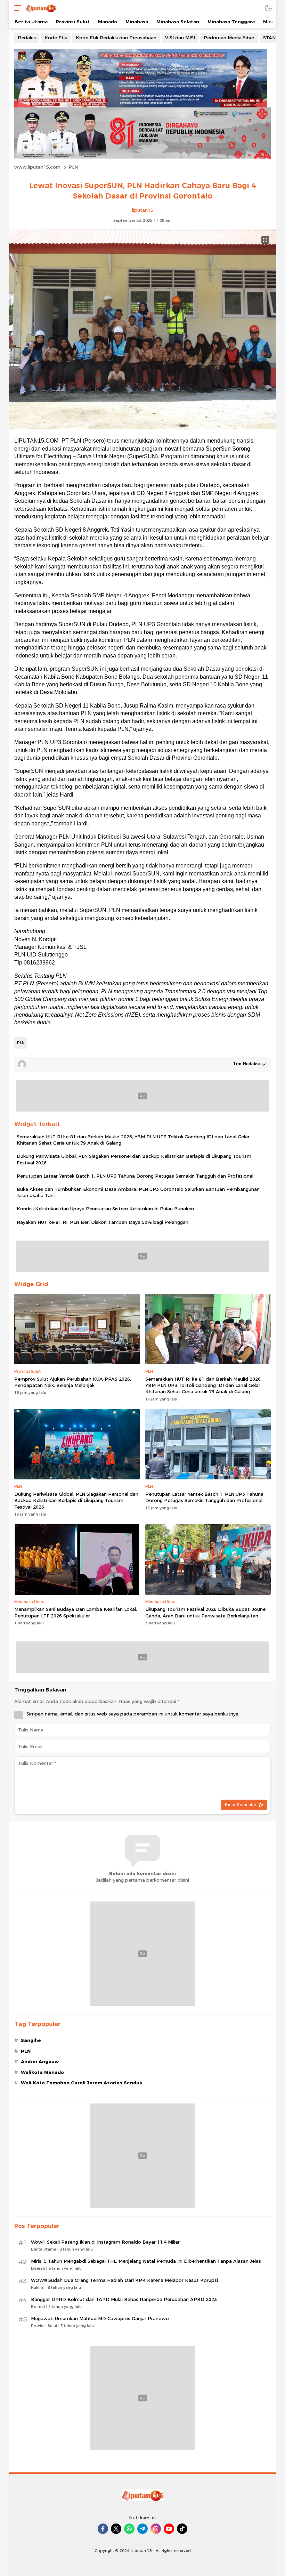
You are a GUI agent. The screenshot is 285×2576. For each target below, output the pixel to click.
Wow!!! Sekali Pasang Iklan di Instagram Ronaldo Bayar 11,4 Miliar (105, 2242)
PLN (73, 167)
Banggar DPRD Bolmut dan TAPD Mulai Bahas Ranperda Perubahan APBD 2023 (124, 2299)
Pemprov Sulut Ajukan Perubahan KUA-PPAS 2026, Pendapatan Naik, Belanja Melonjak (73, 1382)
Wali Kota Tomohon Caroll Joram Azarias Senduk (82, 2083)
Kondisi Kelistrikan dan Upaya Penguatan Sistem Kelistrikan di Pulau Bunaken (105, 1209)
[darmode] (268, 8)
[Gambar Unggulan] (142, 428)
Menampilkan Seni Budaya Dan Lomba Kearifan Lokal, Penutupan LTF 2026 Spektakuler (76, 1612)
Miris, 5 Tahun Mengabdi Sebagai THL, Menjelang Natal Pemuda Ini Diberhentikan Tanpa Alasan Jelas (146, 2261)
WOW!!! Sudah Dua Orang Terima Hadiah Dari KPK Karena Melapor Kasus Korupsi (124, 2280)
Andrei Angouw (40, 2061)
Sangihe (31, 2040)
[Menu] (16, 8)
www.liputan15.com (37, 167)
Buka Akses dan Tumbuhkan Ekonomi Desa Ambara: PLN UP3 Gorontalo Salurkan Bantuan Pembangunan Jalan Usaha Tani (138, 1192)
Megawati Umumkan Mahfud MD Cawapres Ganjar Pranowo (100, 2318)
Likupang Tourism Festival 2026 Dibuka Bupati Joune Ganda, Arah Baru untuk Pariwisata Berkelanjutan (205, 1612)
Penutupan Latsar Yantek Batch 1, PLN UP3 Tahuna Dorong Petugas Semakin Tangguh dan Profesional (135, 1176)
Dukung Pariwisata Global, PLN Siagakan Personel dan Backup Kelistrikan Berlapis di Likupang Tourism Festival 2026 (134, 1159)
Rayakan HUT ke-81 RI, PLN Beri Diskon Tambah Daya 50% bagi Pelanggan (103, 1222)
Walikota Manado (42, 2072)
